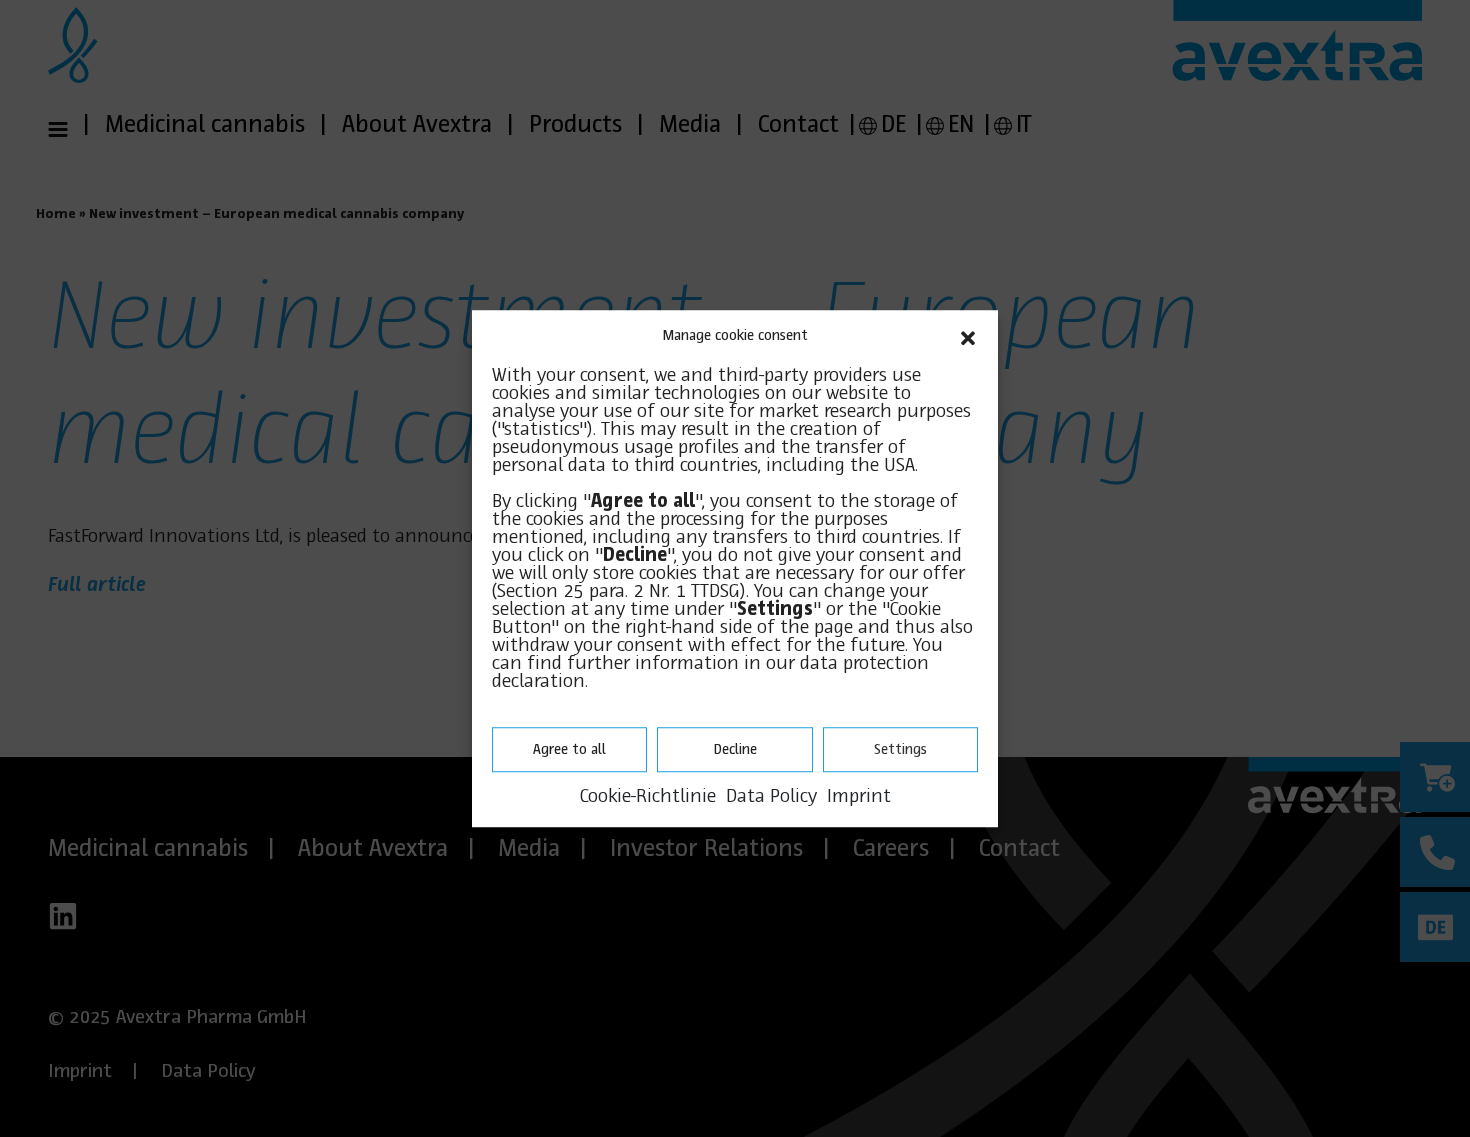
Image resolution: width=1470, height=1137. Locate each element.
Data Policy (771, 797)
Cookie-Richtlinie (648, 797)
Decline (735, 750)
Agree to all (569, 750)
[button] (968, 336)
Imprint (859, 797)
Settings (900, 750)
